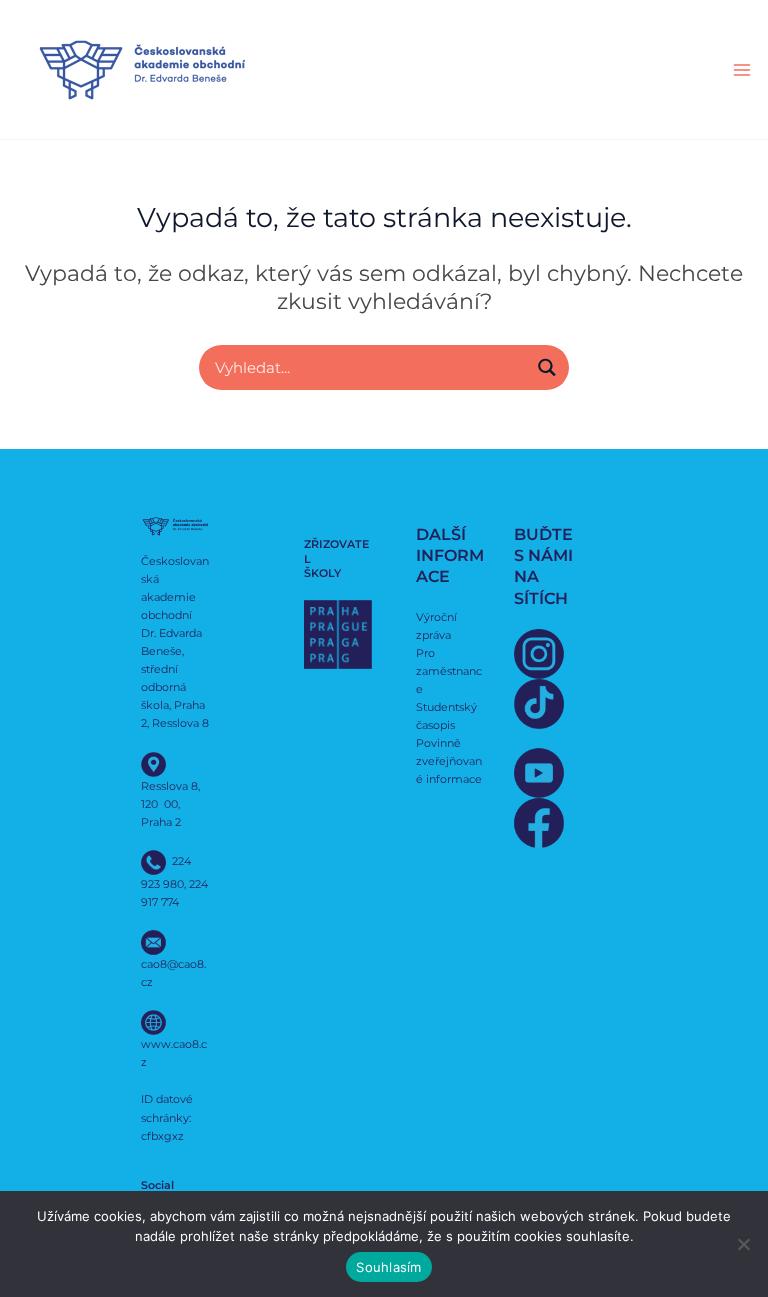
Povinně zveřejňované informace (449, 761)
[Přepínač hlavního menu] (742, 70)
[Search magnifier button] (546, 367)
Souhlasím (388, 1267)
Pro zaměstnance (449, 671)
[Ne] (743, 1244)
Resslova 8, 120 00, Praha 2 (170, 804)
